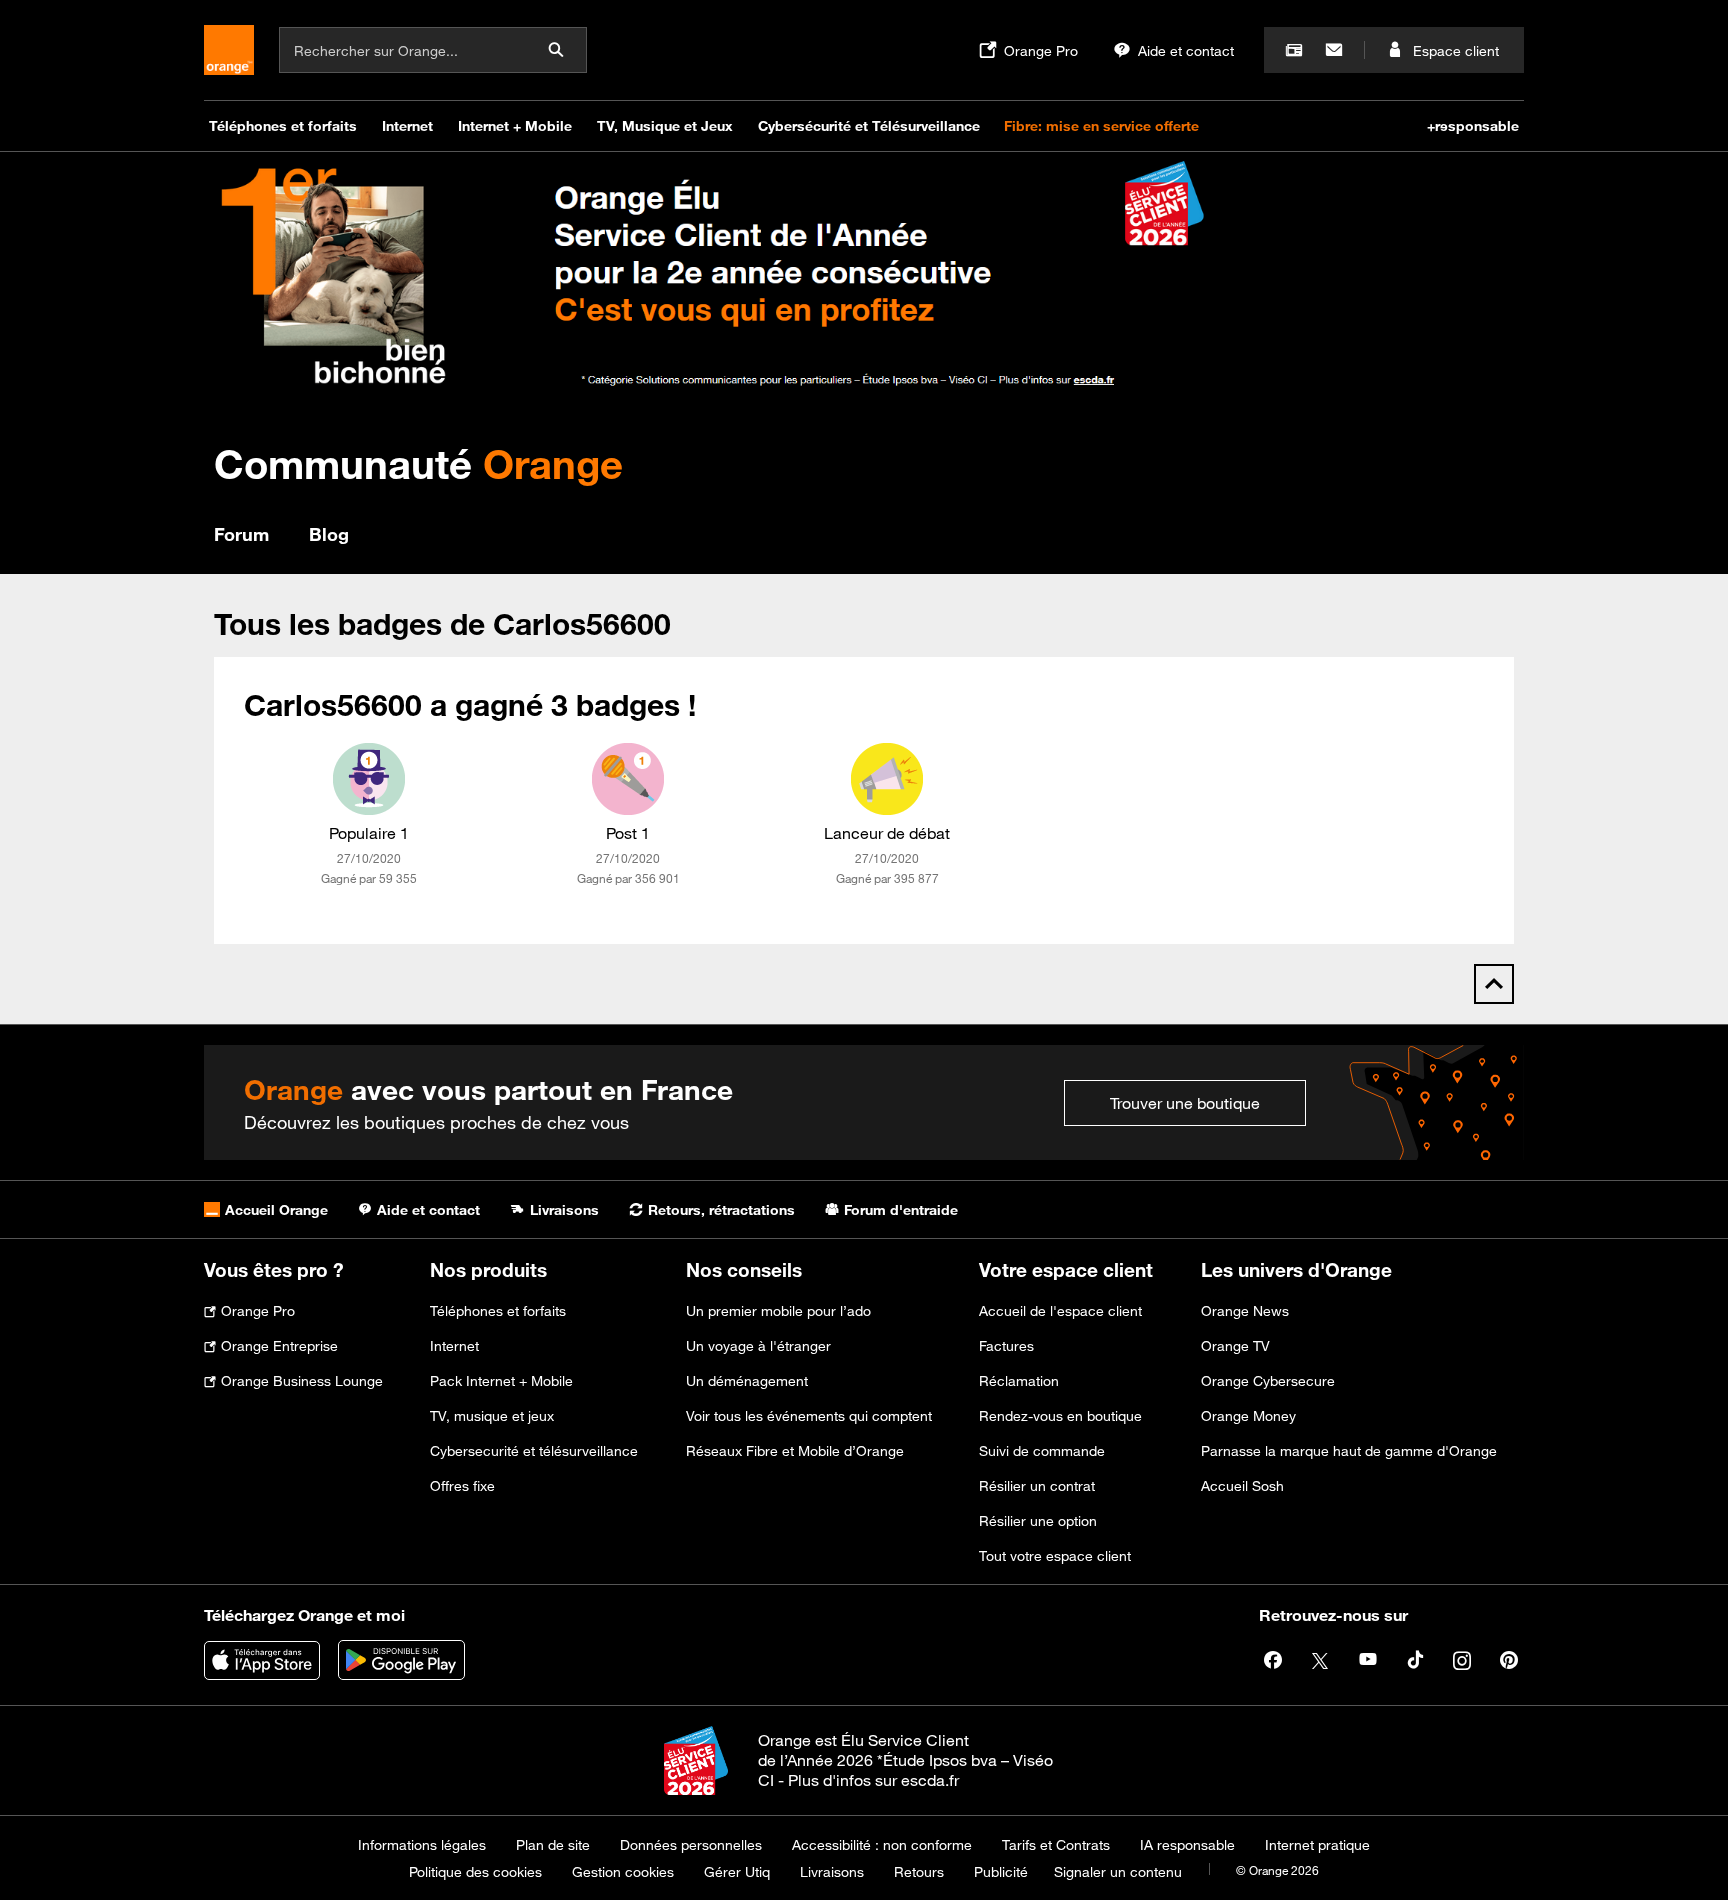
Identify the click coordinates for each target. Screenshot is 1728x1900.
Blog (329, 534)
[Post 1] (628, 779)
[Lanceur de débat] (887, 779)
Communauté (418, 463)
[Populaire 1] (369, 779)
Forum (241, 534)
